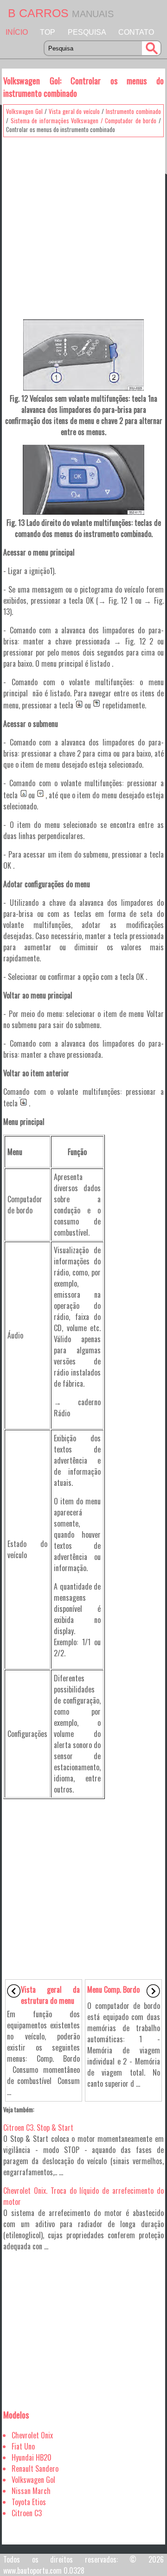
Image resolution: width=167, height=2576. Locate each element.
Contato (136, 32)
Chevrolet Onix (32, 2435)
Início (17, 32)
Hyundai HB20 (32, 2457)
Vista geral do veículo (74, 111)
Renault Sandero (35, 2469)
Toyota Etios (29, 2502)
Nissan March (31, 2491)
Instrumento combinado (133, 111)
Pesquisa (87, 32)
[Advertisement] (83, 225)
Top (48, 32)
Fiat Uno (23, 2446)
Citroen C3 (27, 2513)
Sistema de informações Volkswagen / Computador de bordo (84, 120)
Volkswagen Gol (24, 111)
